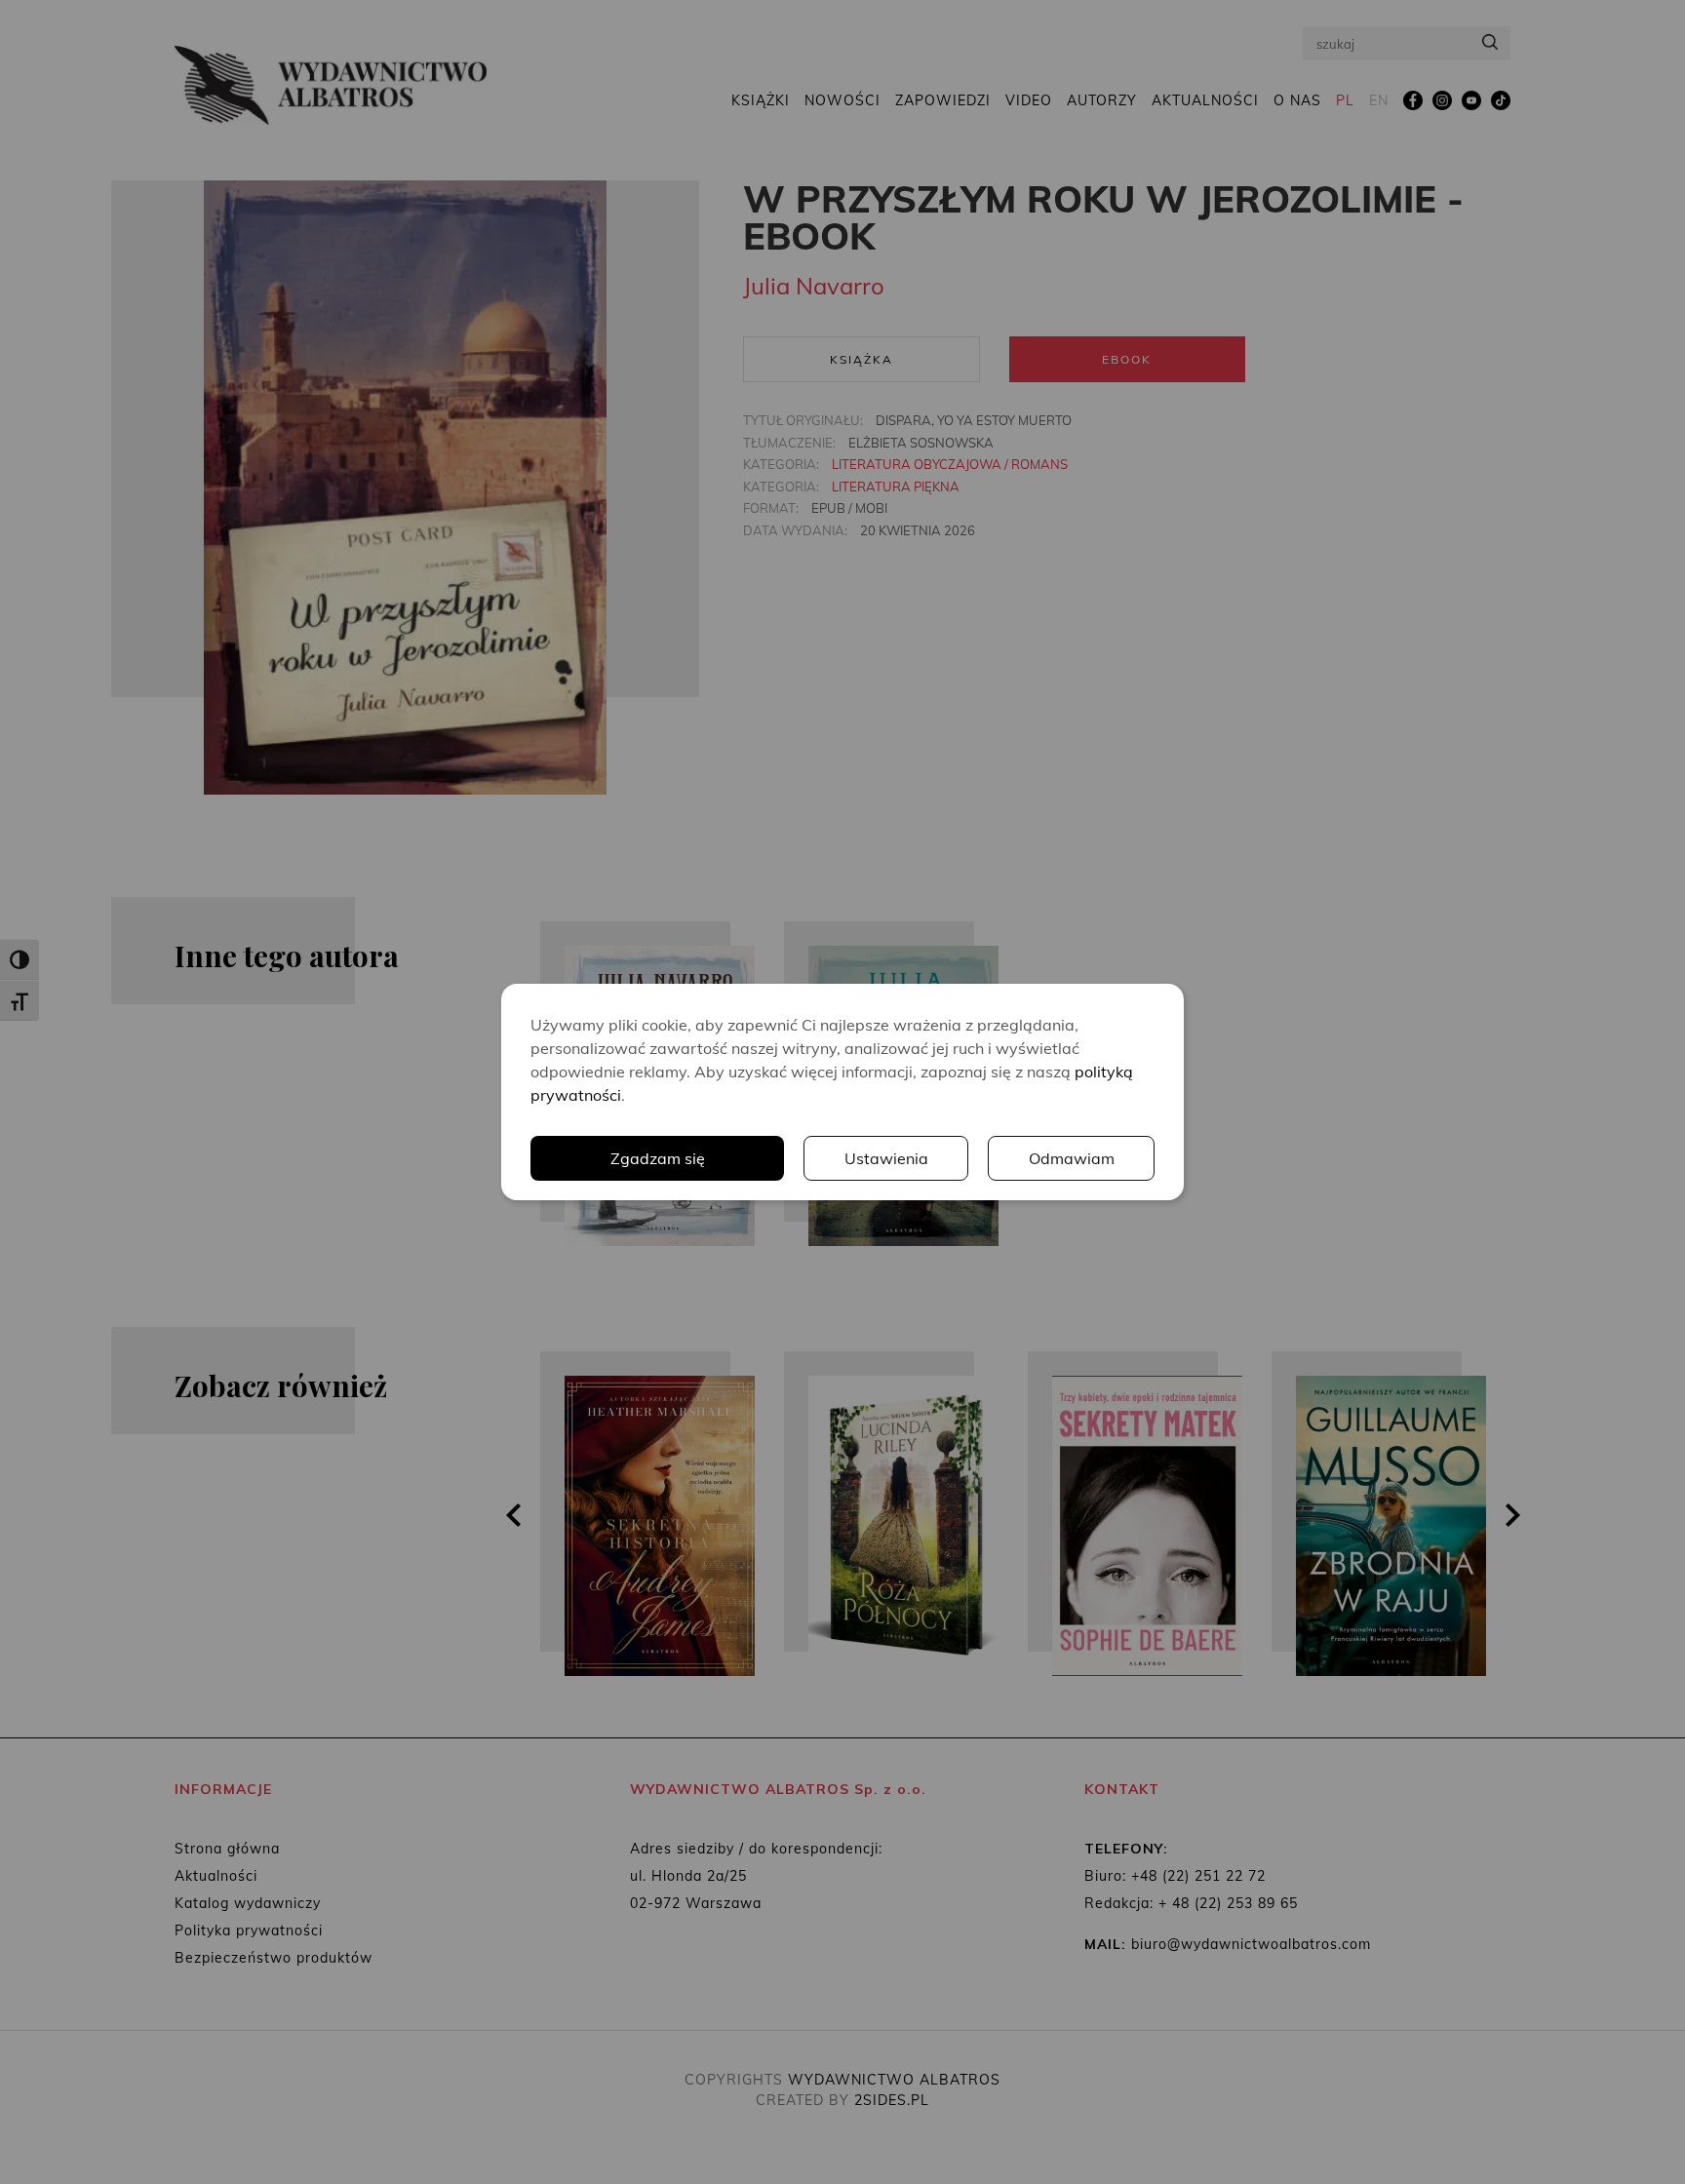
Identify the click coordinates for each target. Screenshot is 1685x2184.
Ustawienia (886, 1158)
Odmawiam (1072, 1158)
